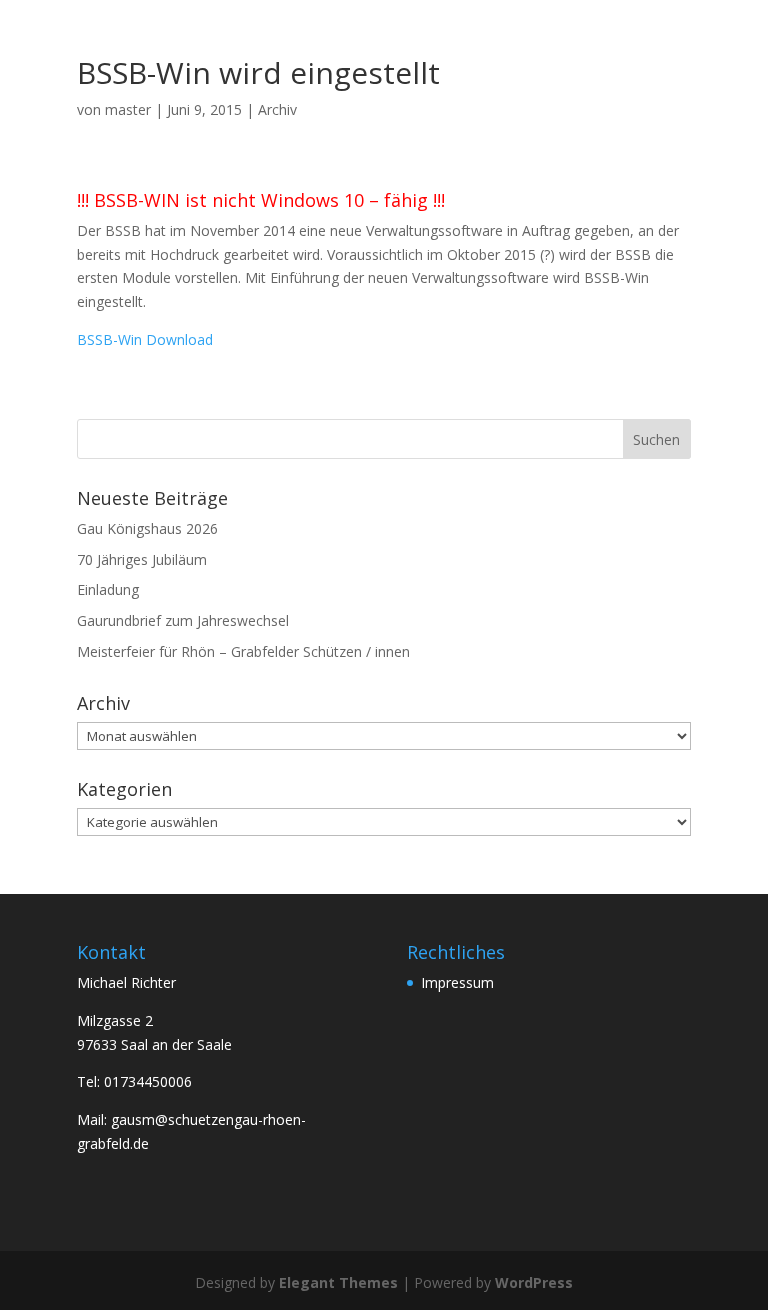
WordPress (534, 1282)
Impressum (457, 982)
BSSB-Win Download (145, 339)
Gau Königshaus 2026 (147, 528)
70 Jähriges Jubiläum (142, 559)
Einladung (108, 589)
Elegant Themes (338, 1282)
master (128, 109)
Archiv (277, 109)
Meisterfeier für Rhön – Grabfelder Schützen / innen (243, 651)
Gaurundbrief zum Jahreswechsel (183, 620)
